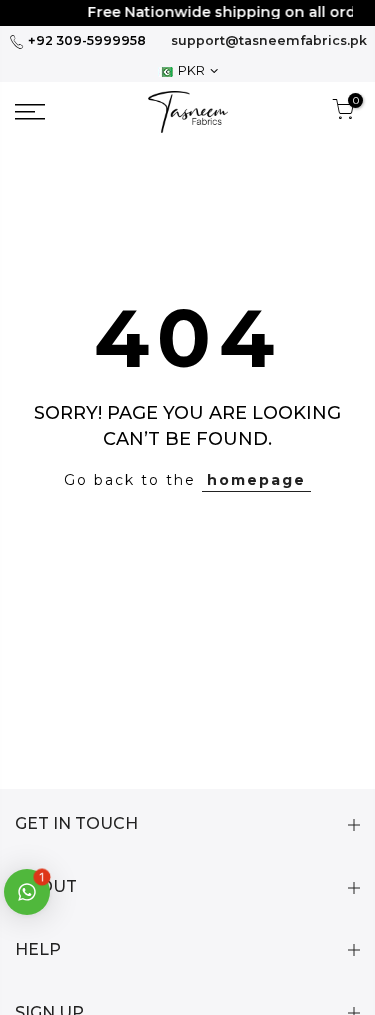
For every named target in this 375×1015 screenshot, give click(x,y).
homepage (256, 480)
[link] (52, 112)
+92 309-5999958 (85, 40)
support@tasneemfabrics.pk (269, 40)
